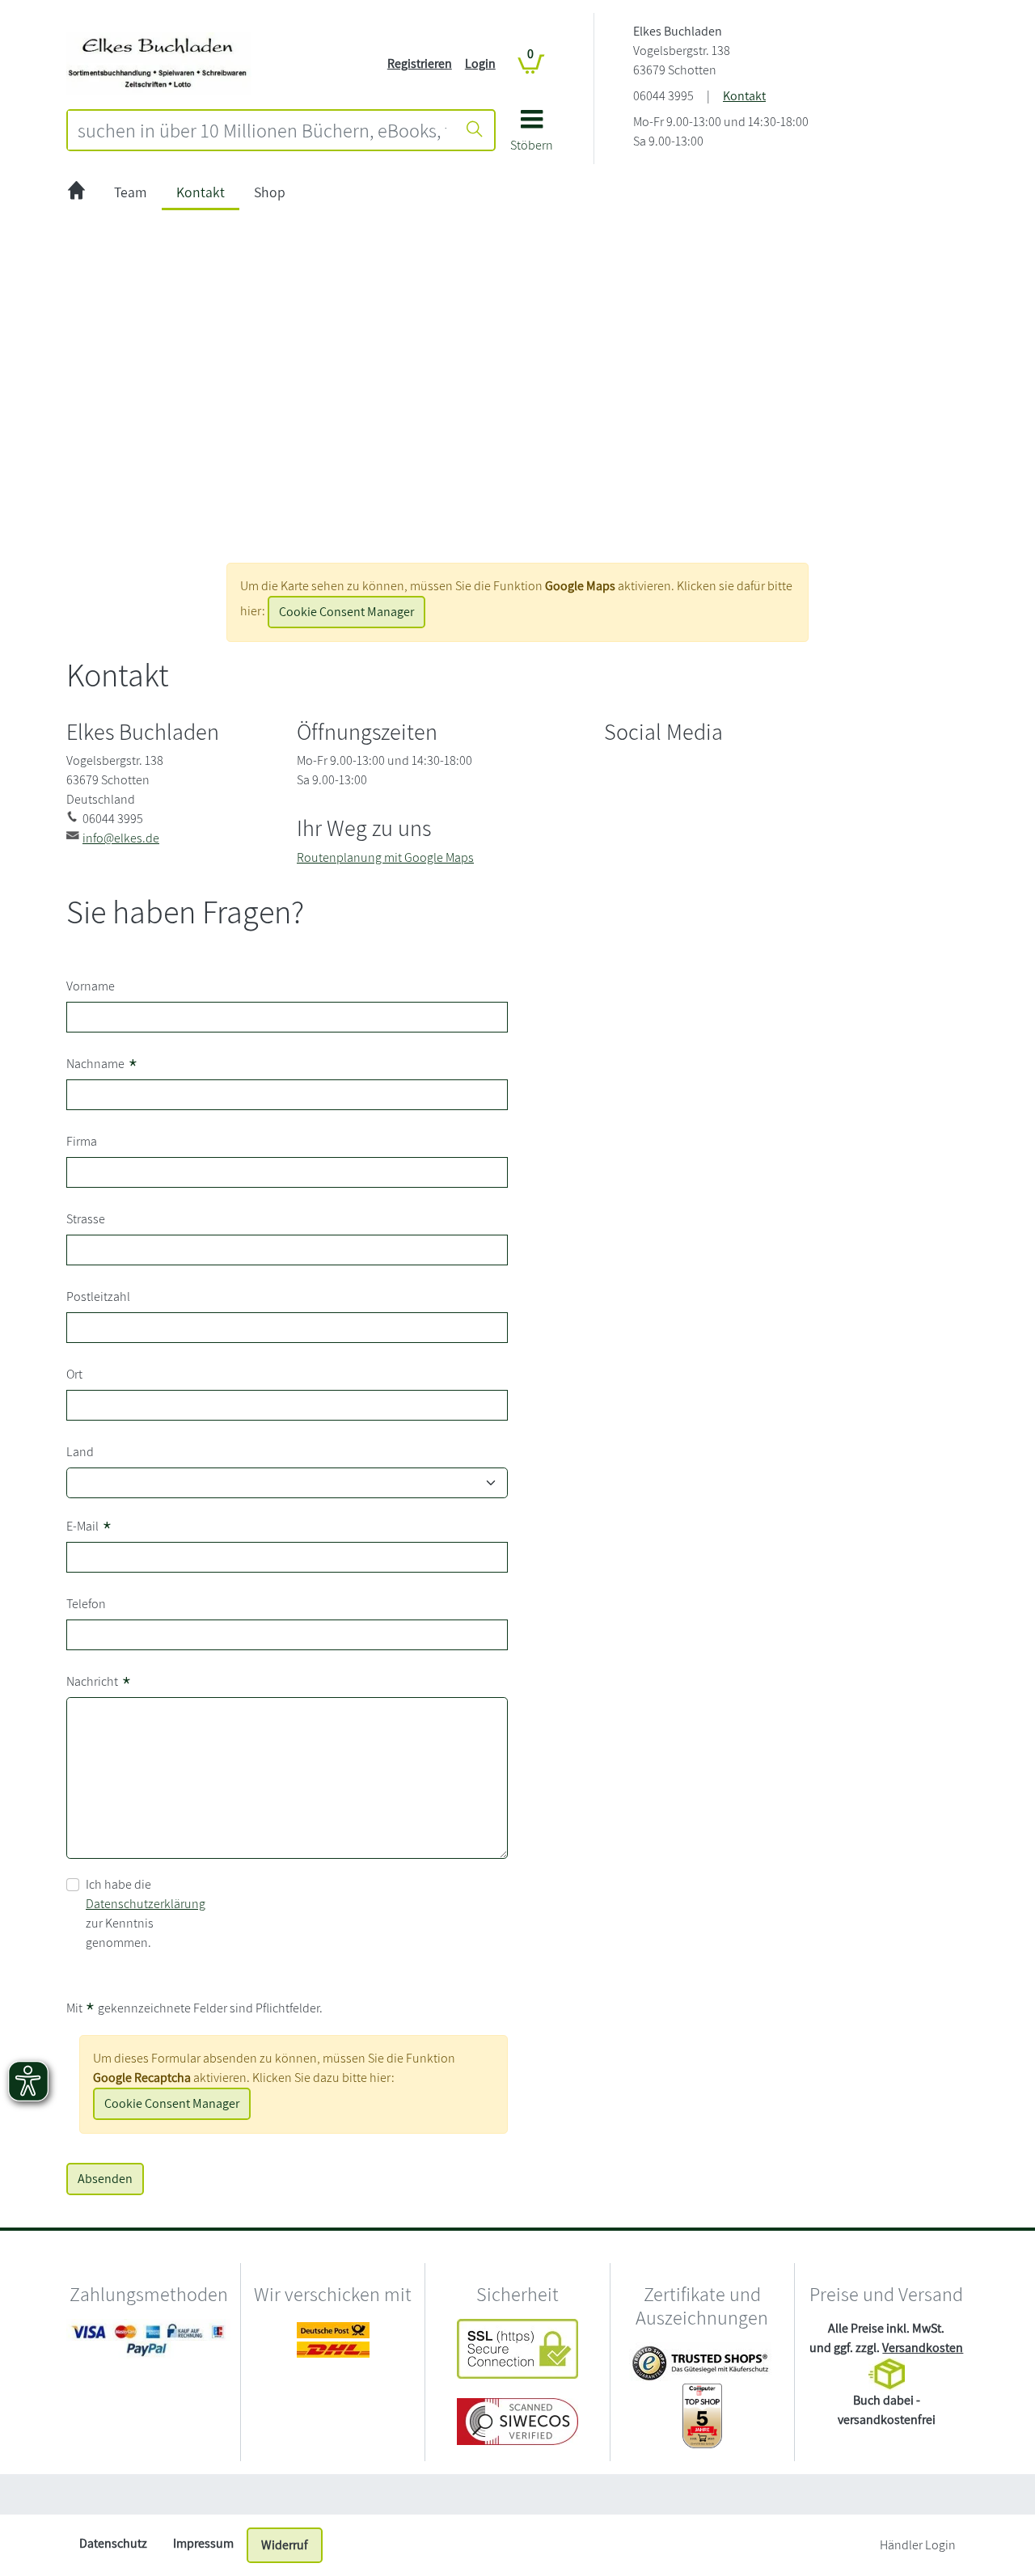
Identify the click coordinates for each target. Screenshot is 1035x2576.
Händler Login (918, 2545)
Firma (82, 1141)
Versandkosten (923, 2348)
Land (80, 1452)
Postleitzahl (98, 1296)
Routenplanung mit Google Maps (385, 857)
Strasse (86, 1219)
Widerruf (285, 2545)
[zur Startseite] (76, 193)
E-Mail (89, 1528)
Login (480, 63)
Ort (74, 1374)
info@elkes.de (121, 838)
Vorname (91, 986)
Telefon (86, 1604)
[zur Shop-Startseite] (159, 63)
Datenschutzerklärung (146, 1904)
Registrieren (420, 63)
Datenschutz (113, 2543)
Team (131, 192)
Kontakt (744, 96)
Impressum (203, 2543)
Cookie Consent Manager (346, 612)
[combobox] (262, 130)
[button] (532, 136)
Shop (270, 192)
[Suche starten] (475, 130)
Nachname (102, 1065)
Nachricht (99, 1683)
